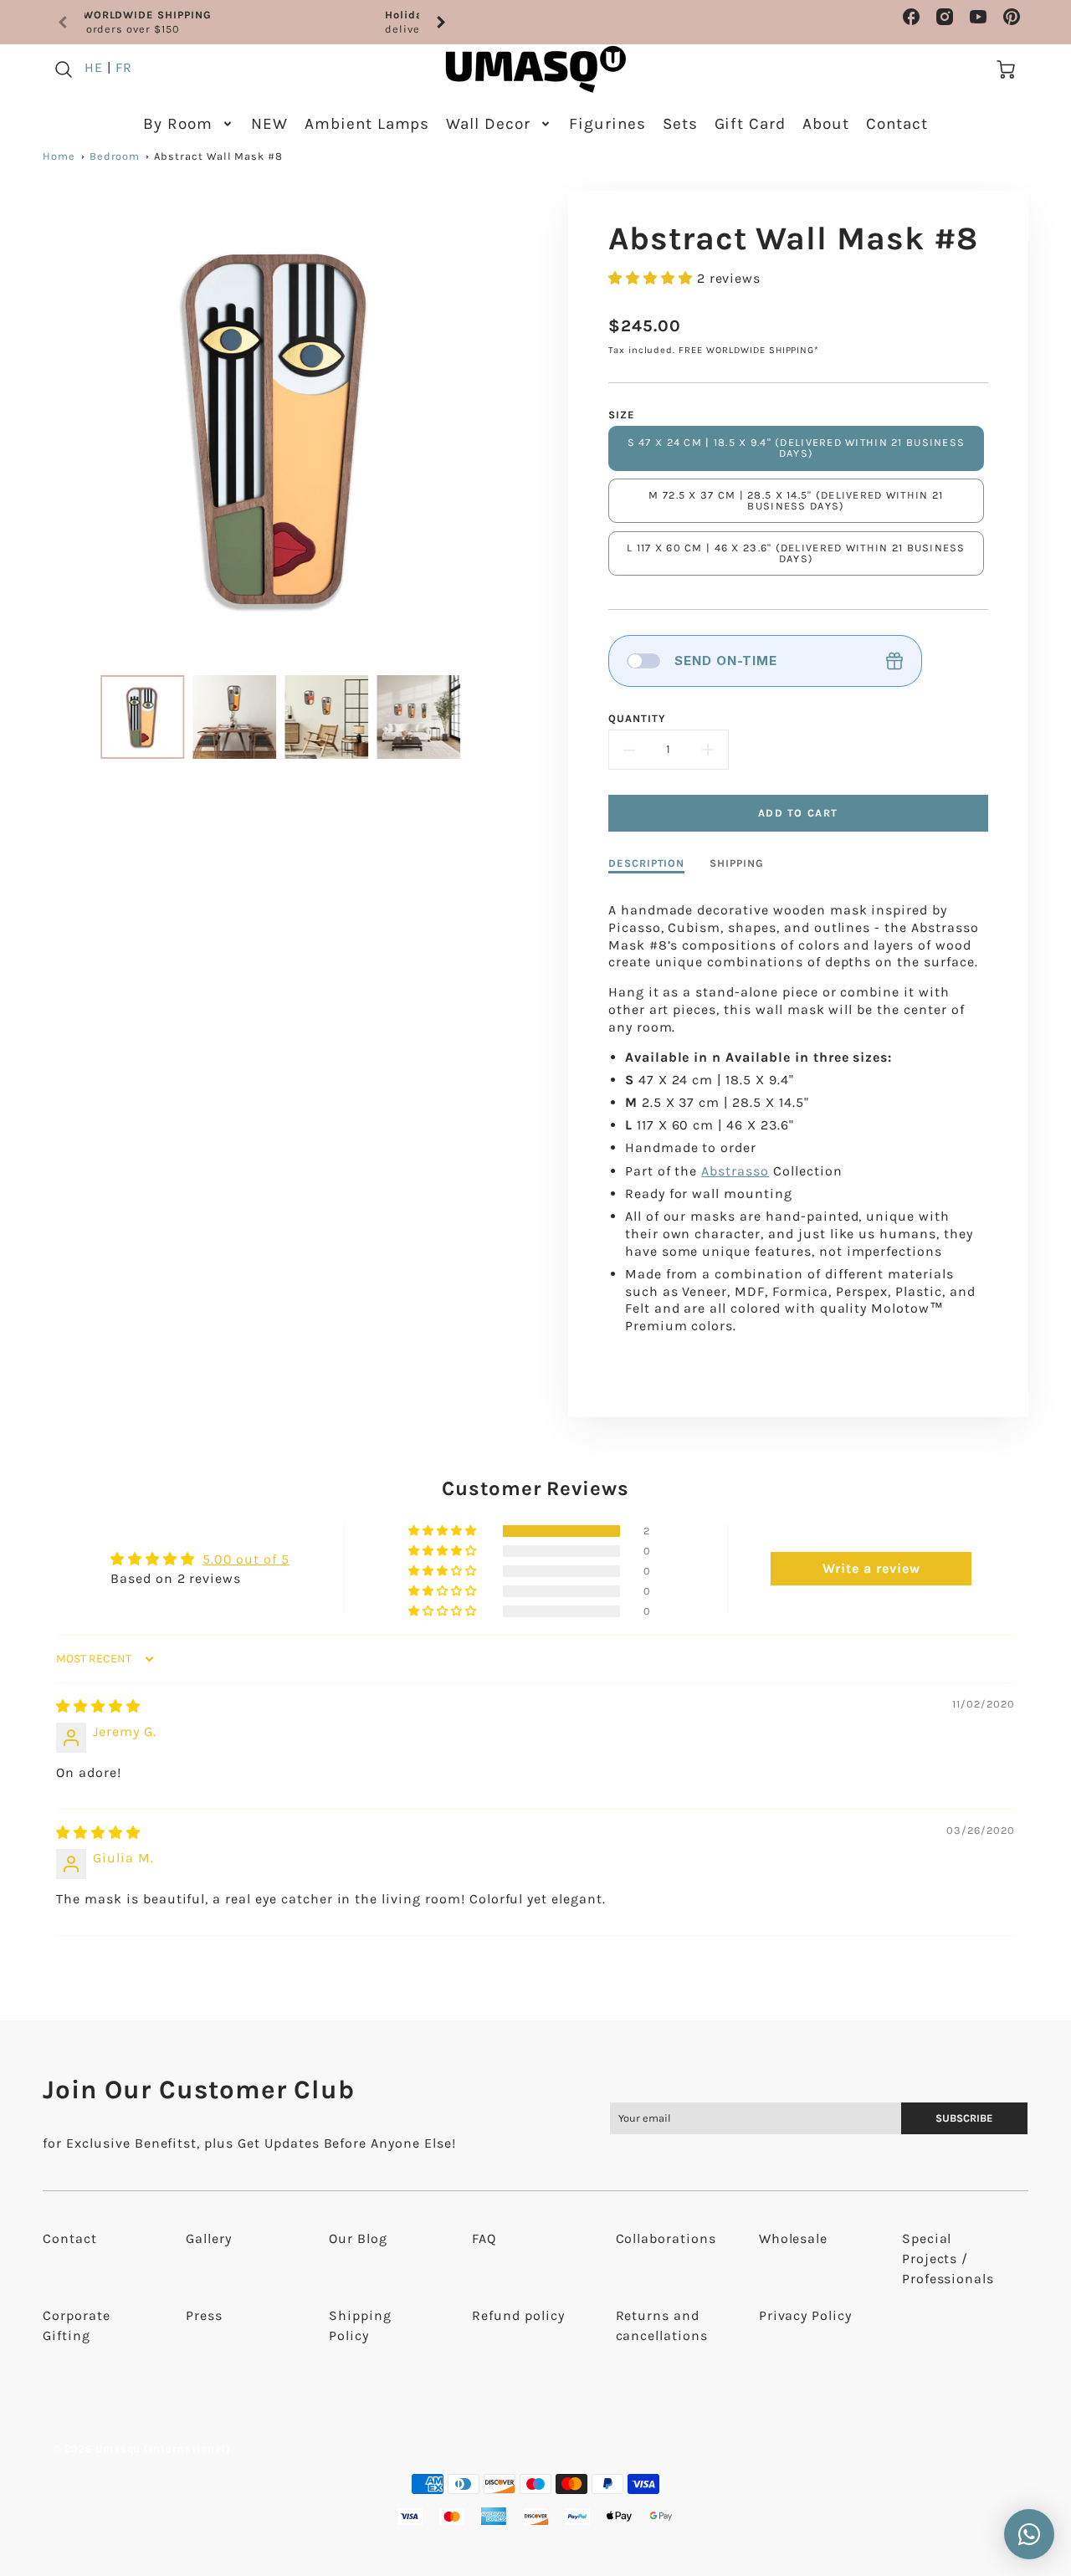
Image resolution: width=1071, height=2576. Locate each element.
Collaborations (666, 2238)
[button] (653, 278)
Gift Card (751, 124)
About (826, 124)
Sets (680, 124)
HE (94, 67)
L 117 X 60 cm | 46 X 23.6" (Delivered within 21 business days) (796, 553)
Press (204, 2315)
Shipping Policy (360, 2325)
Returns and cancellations (662, 2325)
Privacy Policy (805, 2315)
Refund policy (518, 2315)
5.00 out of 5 (246, 1559)
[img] (98, 1706)
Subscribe (965, 2118)
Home (59, 156)
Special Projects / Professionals (948, 2258)
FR (124, 67)
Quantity (637, 718)
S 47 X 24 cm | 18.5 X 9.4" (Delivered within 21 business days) (797, 448)
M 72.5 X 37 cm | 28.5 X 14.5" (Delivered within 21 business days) (796, 500)
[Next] (440, 23)
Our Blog (358, 2238)
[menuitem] (189, 124)
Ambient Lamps (367, 124)
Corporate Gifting (77, 2325)
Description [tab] (647, 863)
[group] (252, 22)
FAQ (484, 2238)
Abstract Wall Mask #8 (218, 156)
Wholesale (794, 2238)
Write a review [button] (871, 1568)
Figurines (607, 124)
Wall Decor (488, 124)
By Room (178, 124)
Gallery (209, 2238)
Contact (897, 124)
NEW (269, 124)
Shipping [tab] (737, 863)
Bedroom (115, 156)
